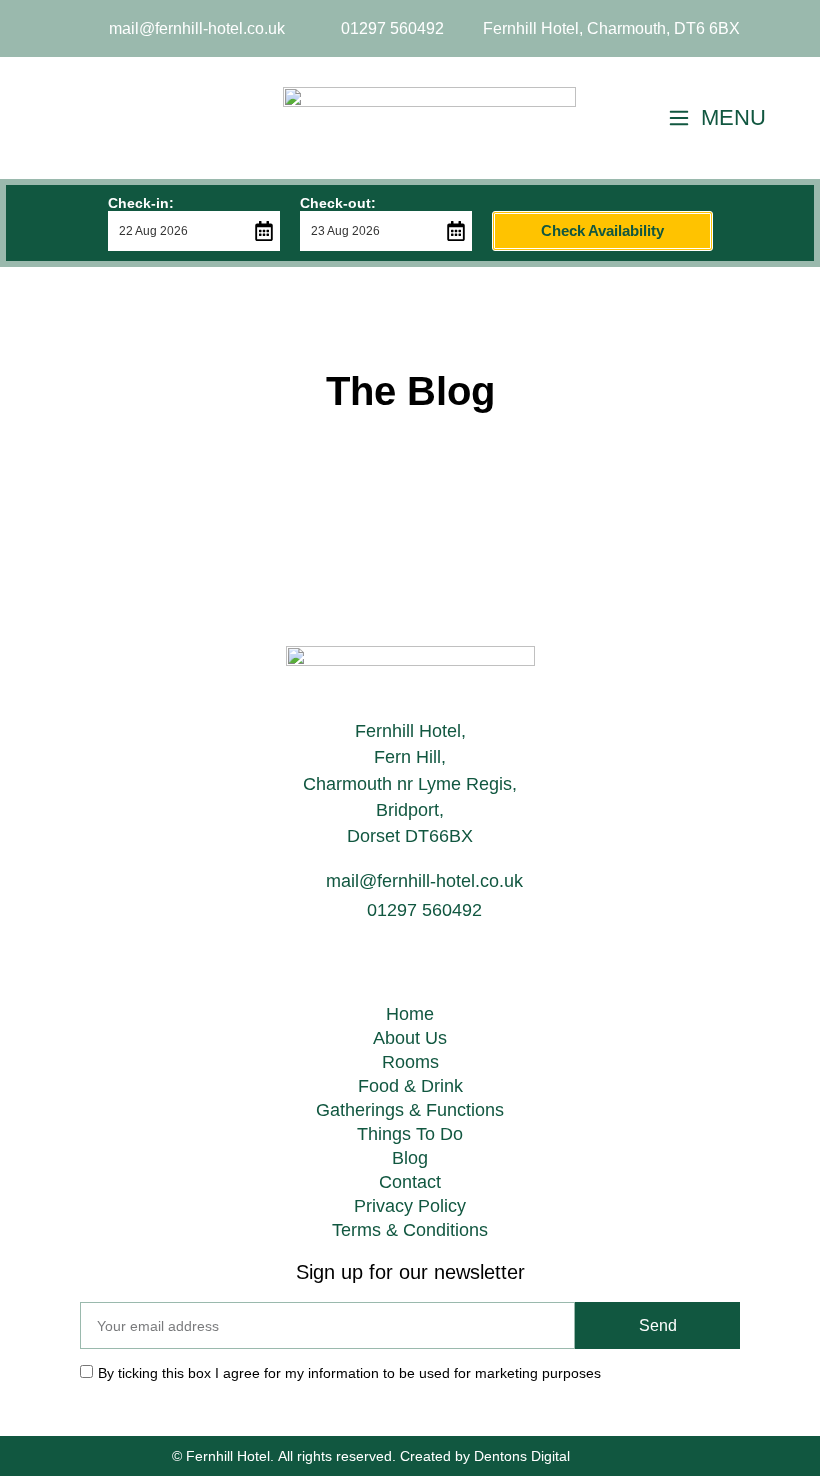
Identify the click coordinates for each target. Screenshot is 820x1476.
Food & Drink (410, 1086)
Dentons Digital (522, 1456)
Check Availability (602, 230)
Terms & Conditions (410, 1230)
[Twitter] (61, 118)
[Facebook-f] (123, 118)
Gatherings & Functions (410, 1110)
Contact (410, 1182)
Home (410, 1014)
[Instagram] (184, 118)
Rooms (410, 1062)
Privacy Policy (410, 1206)
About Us (410, 1038)
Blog (410, 1158)
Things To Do (410, 1134)
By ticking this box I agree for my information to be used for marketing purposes (349, 1373)
